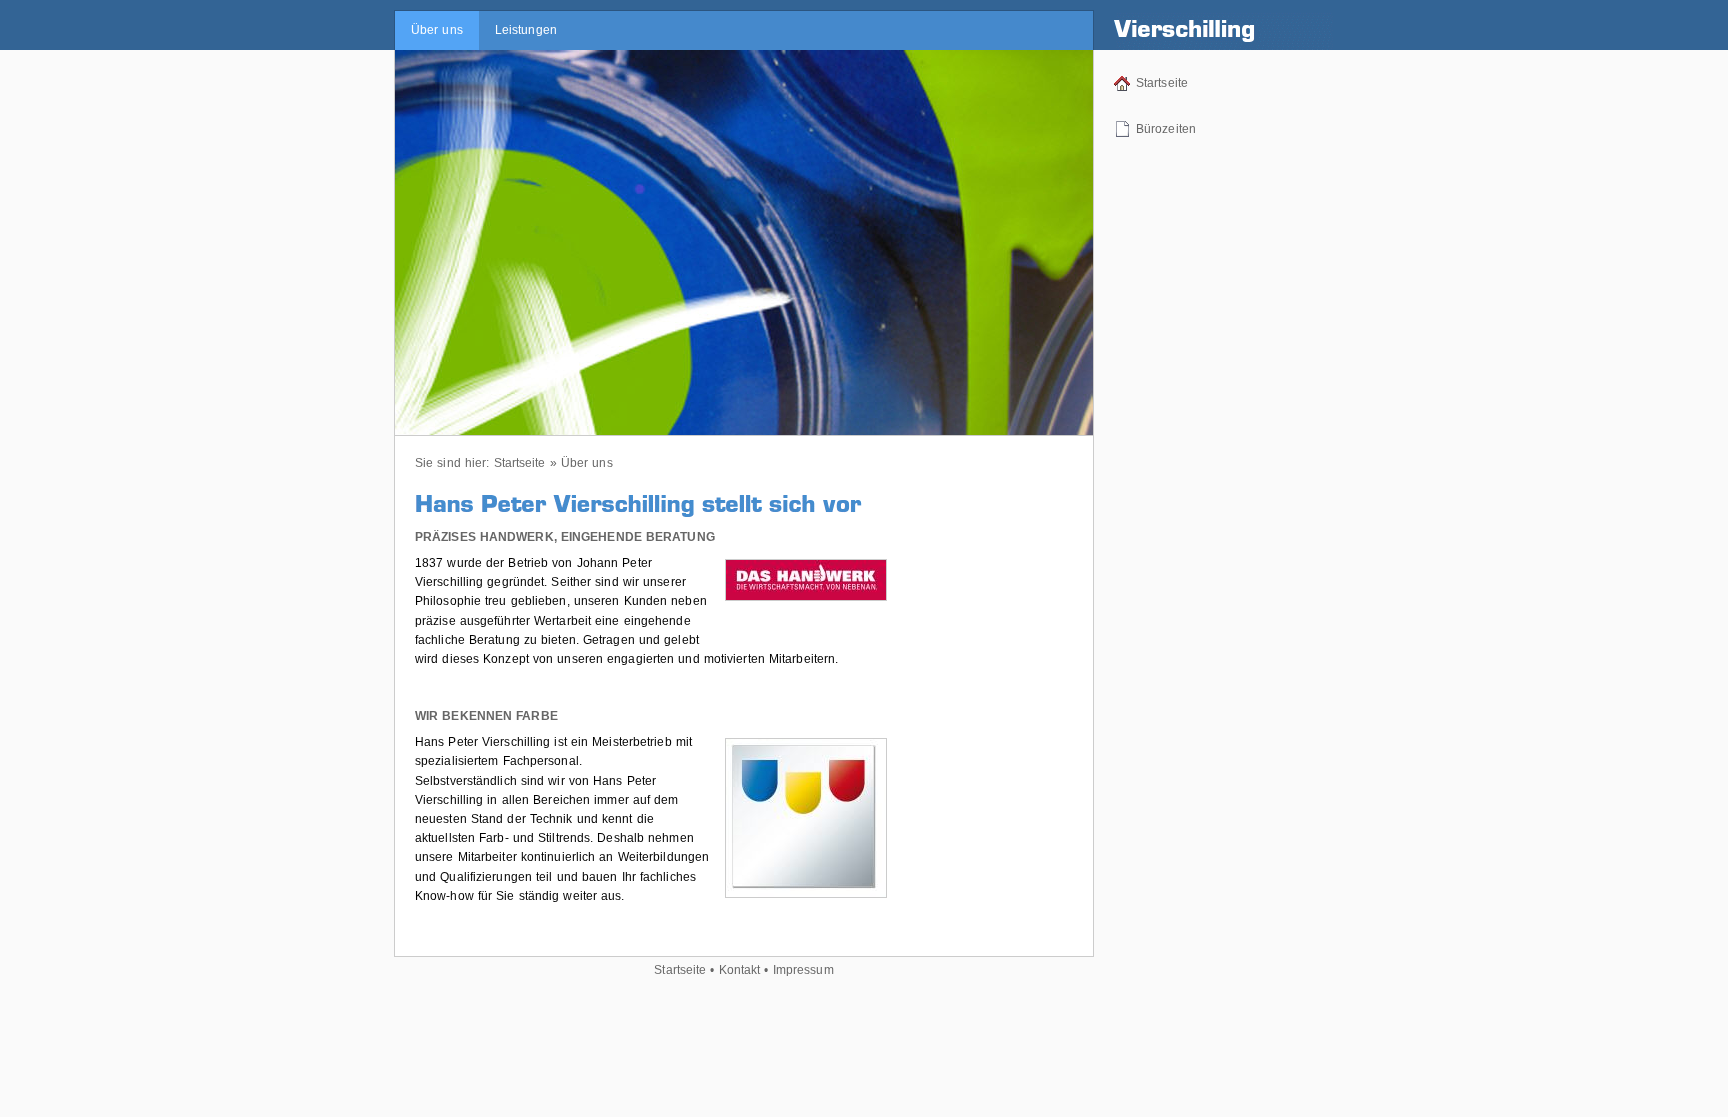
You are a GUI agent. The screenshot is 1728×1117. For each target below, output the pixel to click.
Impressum (803, 970)
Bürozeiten (1166, 129)
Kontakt (740, 970)
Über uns (437, 30)
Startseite (1162, 83)
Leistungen (526, 30)
